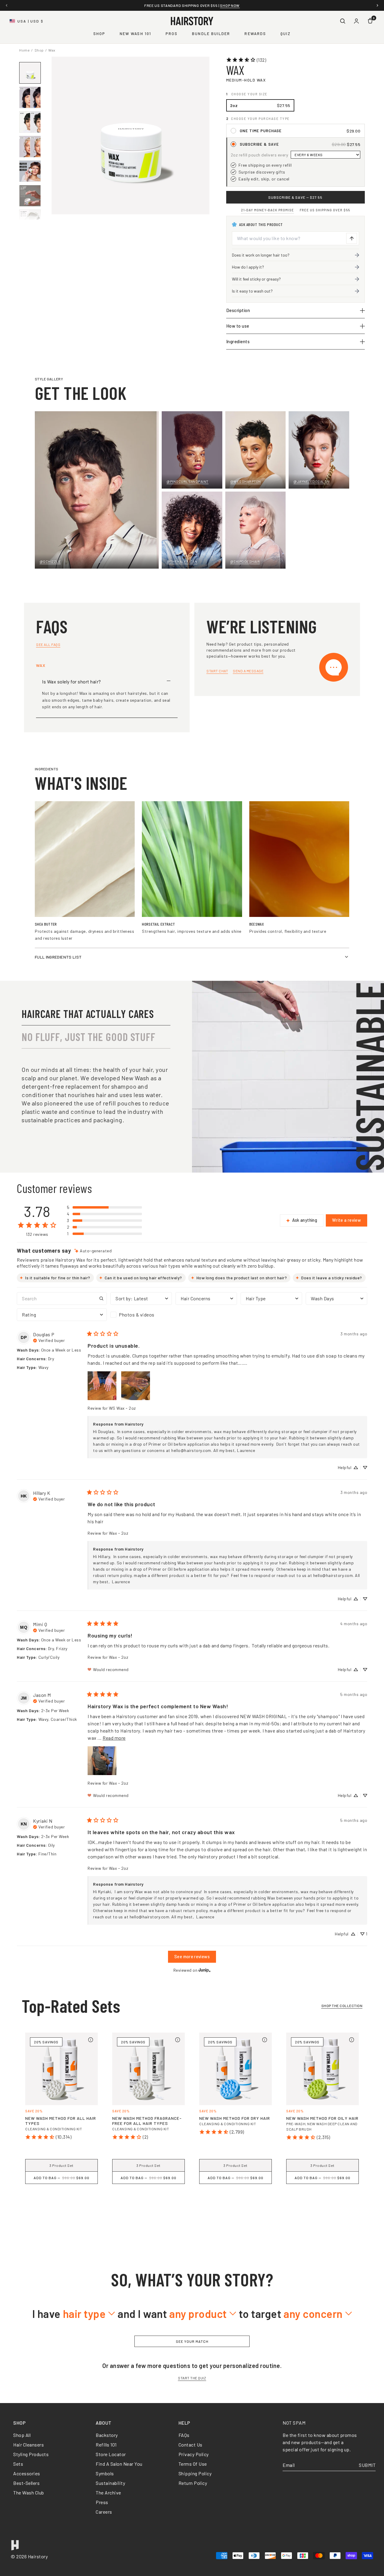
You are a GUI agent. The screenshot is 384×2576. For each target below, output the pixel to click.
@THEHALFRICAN (182, 561)
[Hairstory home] (192, 21)
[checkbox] (141, 1315)
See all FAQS (48, 644)
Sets (18, 2464)
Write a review (346, 1220)
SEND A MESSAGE (248, 671)
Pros (172, 34)
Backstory (107, 2435)
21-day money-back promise (267, 210)
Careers (104, 2512)
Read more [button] (114, 1738)
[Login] (356, 21)
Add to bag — (61, 2178)
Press (102, 2502)
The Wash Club (29, 2493)
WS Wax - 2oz (122, 1408)
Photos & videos (137, 1315)
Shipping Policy (195, 2473)
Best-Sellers (26, 2483)
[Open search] (343, 21)
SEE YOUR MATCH (192, 2341)
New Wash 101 (135, 34)
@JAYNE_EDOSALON (311, 481)
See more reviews (192, 1957)
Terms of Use (193, 2464)
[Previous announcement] (7, 5)
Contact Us (190, 2445)
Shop (99, 34)
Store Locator (111, 2454)
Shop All (22, 2435)
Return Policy (193, 2483)
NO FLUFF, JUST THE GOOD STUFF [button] (88, 1037)
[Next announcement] (377, 5)
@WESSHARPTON (246, 481)
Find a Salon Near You (119, 2464)
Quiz (286, 34)
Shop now (241, 5)
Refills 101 (106, 2445)
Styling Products (31, 2454)
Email (289, 2465)
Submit (367, 2465)
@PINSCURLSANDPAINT (187, 481)
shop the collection (342, 2006)
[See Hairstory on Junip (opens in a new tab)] (205, 1970)
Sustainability (110, 2483)
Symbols (105, 2473)
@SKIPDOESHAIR (245, 561)
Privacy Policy (194, 2454)
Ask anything (305, 1220)
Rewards (255, 34)
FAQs (184, 2435)
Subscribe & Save (259, 144)
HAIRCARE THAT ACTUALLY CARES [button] (88, 1014)
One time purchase (261, 131)
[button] (104, 1207)
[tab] (192, 2208)
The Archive (108, 2493)
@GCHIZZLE (50, 561)
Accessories (27, 2473)
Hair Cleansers (28, 2445)
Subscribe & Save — (295, 197)
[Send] (352, 238)
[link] (246, 60)
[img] (93, 1251)
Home (24, 50)
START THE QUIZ (192, 2378)
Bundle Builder (211, 34)
